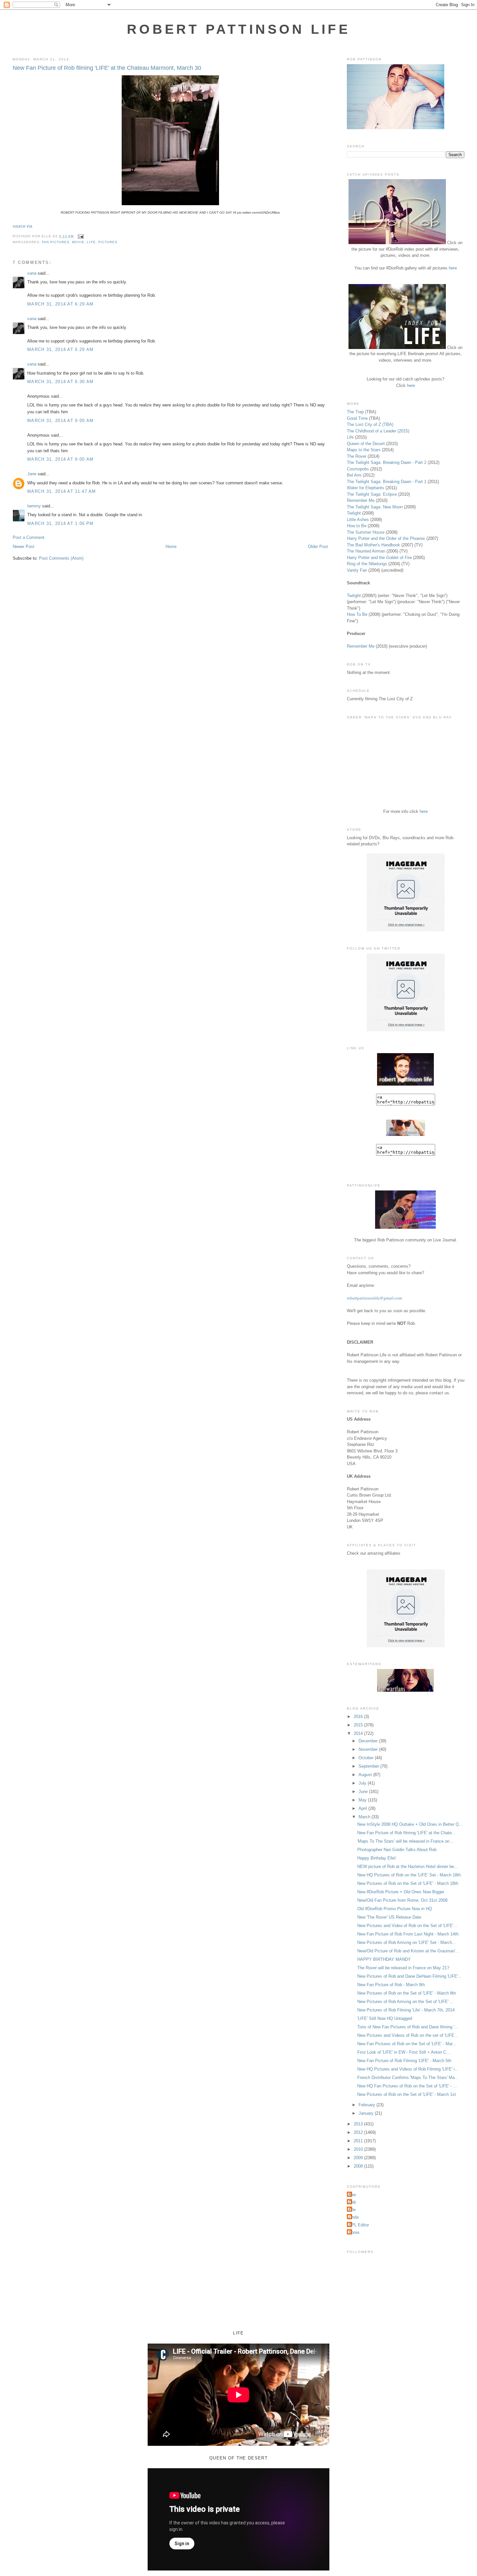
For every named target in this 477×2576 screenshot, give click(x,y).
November (369, 1749)
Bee (352, 2195)
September (369, 1766)
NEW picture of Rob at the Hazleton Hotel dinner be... (408, 1867)
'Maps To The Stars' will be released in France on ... (406, 1841)
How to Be (357, 526)
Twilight (354, 513)
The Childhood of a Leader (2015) (378, 431)
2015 (359, 1725)
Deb (352, 2202)
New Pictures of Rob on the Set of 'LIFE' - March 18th (408, 1883)
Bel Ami (354, 475)
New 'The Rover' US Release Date (389, 1917)
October (367, 1758)
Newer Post (24, 547)
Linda (354, 2217)
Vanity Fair (357, 570)
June (364, 1792)
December (369, 1741)
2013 (359, 2124)
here (453, 268)
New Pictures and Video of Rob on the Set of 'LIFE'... (407, 1926)
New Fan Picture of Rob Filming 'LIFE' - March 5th (404, 2061)
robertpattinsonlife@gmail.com (374, 1298)
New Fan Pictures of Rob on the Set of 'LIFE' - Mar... (407, 2044)
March (365, 1817)
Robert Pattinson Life (238, 29)
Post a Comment (29, 537)
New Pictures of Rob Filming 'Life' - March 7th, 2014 (406, 2010)
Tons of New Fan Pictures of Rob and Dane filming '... (408, 2027)
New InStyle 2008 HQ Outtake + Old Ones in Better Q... (410, 1824)
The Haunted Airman (366, 551)
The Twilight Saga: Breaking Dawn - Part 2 (387, 462)
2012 (359, 2132)
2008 (359, 2166)
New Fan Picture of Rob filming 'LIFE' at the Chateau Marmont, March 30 (107, 68)
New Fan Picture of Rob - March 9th (391, 1985)
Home (171, 547)
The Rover (357, 456)
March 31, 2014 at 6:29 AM (61, 304)
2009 (359, 2158)
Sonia (354, 2232)
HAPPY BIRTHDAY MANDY (384, 1959)
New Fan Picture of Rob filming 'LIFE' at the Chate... (406, 1833)
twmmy (34, 506)
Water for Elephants (366, 488)
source (19, 226)
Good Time (357, 418)
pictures (108, 242)
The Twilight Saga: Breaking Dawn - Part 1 (387, 482)
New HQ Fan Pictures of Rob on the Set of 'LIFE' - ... (407, 2086)
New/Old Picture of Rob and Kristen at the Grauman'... (408, 1951)
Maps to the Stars (364, 450)
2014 (359, 1733)
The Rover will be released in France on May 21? (403, 1968)
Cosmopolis (358, 469)
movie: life (84, 242)
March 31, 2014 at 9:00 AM (61, 421)
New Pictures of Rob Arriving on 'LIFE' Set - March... (407, 1942)
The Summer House (366, 532)
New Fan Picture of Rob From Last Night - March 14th (408, 1934)
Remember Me (361, 500)
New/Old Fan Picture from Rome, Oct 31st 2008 (402, 1900)
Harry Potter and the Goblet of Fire (379, 558)
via (29, 226)
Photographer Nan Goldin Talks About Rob (397, 1850)
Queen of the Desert (366, 444)
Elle (352, 2210)
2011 (359, 2141)
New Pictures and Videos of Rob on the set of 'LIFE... (408, 2035)
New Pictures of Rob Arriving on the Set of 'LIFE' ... (405, 2002)
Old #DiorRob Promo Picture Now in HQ (395, 1909)
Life (350, 437)
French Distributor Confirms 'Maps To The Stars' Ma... (408, 2078)
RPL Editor (359, 2225)
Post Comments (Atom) (61, 558)
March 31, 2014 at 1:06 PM (61, 523)
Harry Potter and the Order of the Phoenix (386, 538)
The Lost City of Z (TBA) (370, 424)
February (367, 2105)
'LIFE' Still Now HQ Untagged (385, 2018)
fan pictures (56, 242)
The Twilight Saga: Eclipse (372, 494)
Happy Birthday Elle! (377, 1858)
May (363, 1800)
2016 (359, 1717)
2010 (359, 2149)
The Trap (355, 412)
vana (32, 273)
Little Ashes (358, 520)
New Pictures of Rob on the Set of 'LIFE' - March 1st (407, 2094)
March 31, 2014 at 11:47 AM (62, 491)
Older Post (318, 547)
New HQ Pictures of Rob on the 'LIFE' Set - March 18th (409, 1875)
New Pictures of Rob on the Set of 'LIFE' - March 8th (407, 1993)
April (363, 1808)
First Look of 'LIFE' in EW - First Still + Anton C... (404, 2052)
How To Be (357, 614)
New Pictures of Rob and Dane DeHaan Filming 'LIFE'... (410, 1976)
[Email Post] (80, 236)
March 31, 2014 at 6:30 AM (61, 382)
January (367, 2113)
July (363, 1783)
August (366, 1775)
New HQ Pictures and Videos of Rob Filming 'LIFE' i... (408, 2069)
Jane (32, 474)
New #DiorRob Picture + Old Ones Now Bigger (401, 1892)
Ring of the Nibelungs (367, 564)
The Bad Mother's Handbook (373, 545)
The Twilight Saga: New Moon (375, 507)
